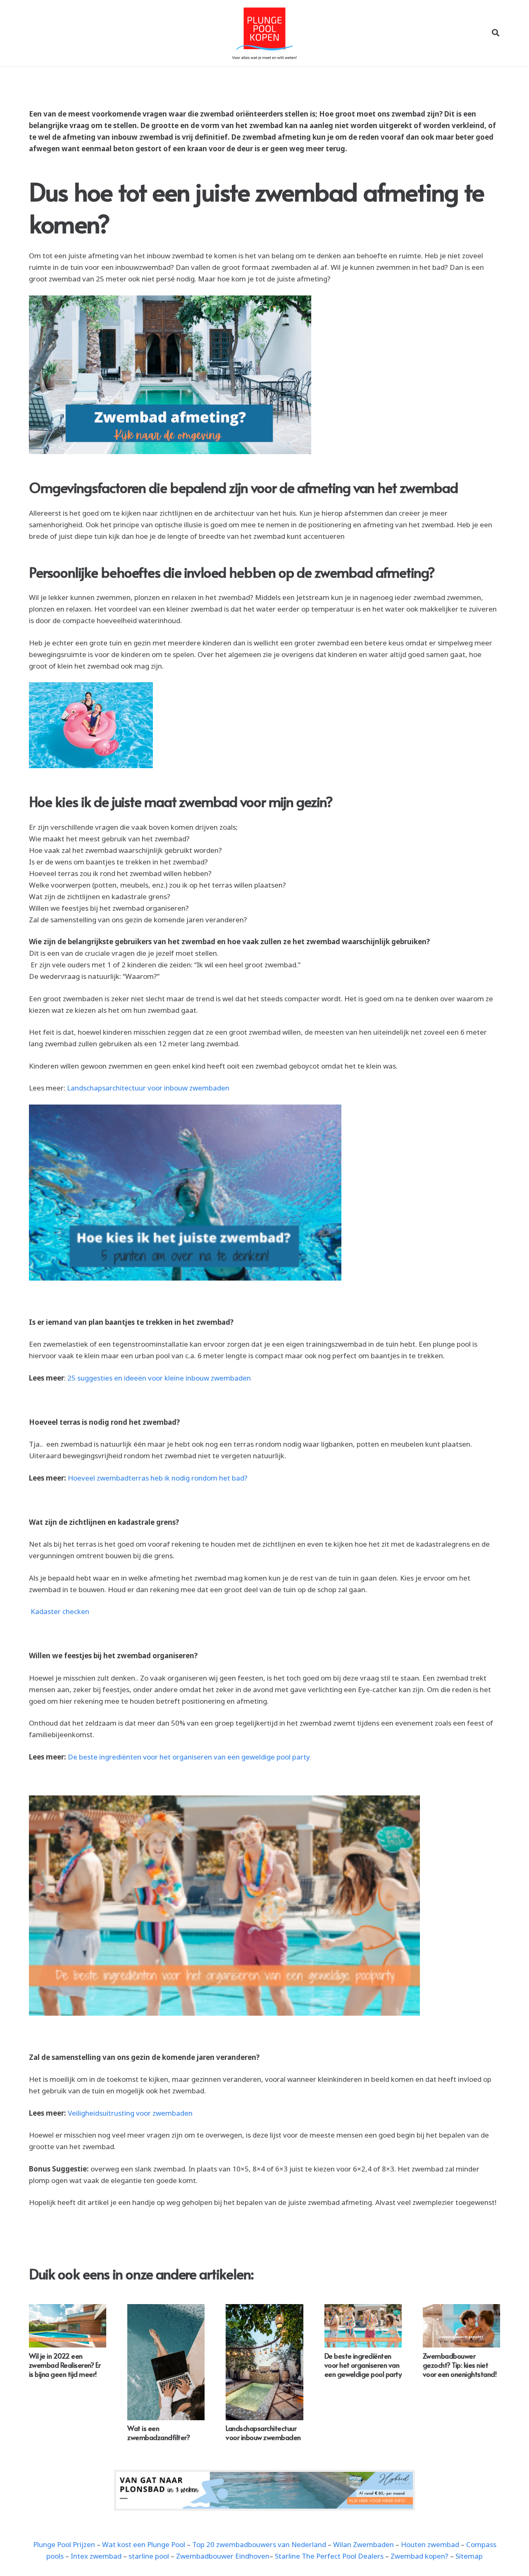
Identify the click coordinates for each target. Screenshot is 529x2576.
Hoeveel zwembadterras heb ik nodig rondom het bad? (158, 1478)
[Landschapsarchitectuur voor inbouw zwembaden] (264, 2362)
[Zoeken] (496, 33)
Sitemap (469, 2556)
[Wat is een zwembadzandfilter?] (166, 2362)
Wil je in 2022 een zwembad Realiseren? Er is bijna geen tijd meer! (65, 2365)
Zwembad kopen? (419, 2556)
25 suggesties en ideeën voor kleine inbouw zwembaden (160, 1378)
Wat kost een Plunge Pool (144, 2544)
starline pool (149, 2556)
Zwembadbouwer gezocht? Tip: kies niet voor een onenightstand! (460, 2365)
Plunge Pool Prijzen (64, 2544)
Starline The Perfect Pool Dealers (329, 2556)
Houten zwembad (430, 2544)
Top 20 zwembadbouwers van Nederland (259, 2544)
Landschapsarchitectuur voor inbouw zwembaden (148, 1088)
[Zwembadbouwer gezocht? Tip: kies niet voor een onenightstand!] (461, 2326)
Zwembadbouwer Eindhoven (223, 2556)
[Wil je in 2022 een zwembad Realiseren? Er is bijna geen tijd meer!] (68, 2326)
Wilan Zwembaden (363, 2544)
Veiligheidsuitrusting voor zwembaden (130, 2113)
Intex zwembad (96, 2556)
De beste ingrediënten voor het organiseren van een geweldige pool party (189, 1757)
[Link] (264, 2490)
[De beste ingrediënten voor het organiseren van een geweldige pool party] (363, 2326)
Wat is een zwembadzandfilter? (158, 2433)
